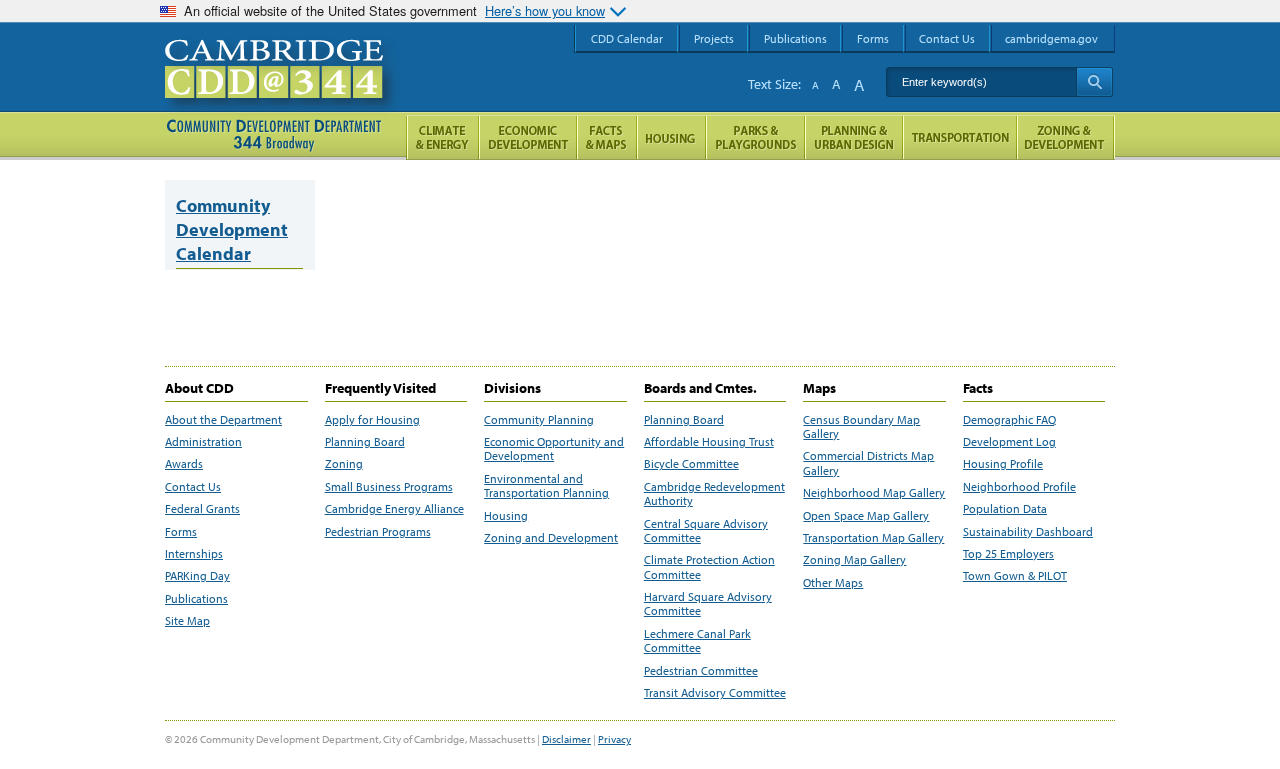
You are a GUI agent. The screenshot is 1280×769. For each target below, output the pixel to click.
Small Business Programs (389, 487)
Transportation (960, 137)
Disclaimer (566, 739)
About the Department (223, 420)
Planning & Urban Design (854, 137)
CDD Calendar (627, 38)
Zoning (344, 464)
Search (1094, 82)
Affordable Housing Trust (709, 442)
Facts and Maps (607, 137)
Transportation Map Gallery (873, 538)
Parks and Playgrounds (755, 137)
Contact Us (193, 487)
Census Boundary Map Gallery (861, 427)
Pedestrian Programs (378, 532)
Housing (506, 516)
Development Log (1009, 442)
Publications (196, 599)
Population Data (1005, 509)
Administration (203, 442)
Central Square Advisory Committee (706, 531)
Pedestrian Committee (701, 671)
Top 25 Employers (1008, 554)
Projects (714, 38)
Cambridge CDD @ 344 (282, 89)
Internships (194, 554)
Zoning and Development (551, 538)
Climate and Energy (442, 137)
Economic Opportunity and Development (554, 449)
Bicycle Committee (691, 464)
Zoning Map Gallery (854, 560)
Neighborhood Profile (1019, 487)
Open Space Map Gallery (866, 516)
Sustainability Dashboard (1028, 532)
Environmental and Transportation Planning (546, 486)
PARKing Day (197, 576)
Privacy (614, 739)
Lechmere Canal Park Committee (697, 641)
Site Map (187, 621)
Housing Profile (1003, 464)
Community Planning (539, 420)
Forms (181, 532)
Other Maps (833, 583)
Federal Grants (202, 509)
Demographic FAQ (1009, 420)
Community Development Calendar (232, 229)
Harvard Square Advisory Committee (708, 604)
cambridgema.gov (1051, 38)
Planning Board (365, 442)
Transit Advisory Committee (715, 693)
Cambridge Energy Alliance (394, 509)
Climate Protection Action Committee (709, 567)
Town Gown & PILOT (1015, 576)
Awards (184, 464)
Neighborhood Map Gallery (874, 493)
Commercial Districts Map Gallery (868, 463)
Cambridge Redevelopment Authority (714, 494)
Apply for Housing (372, 420)
